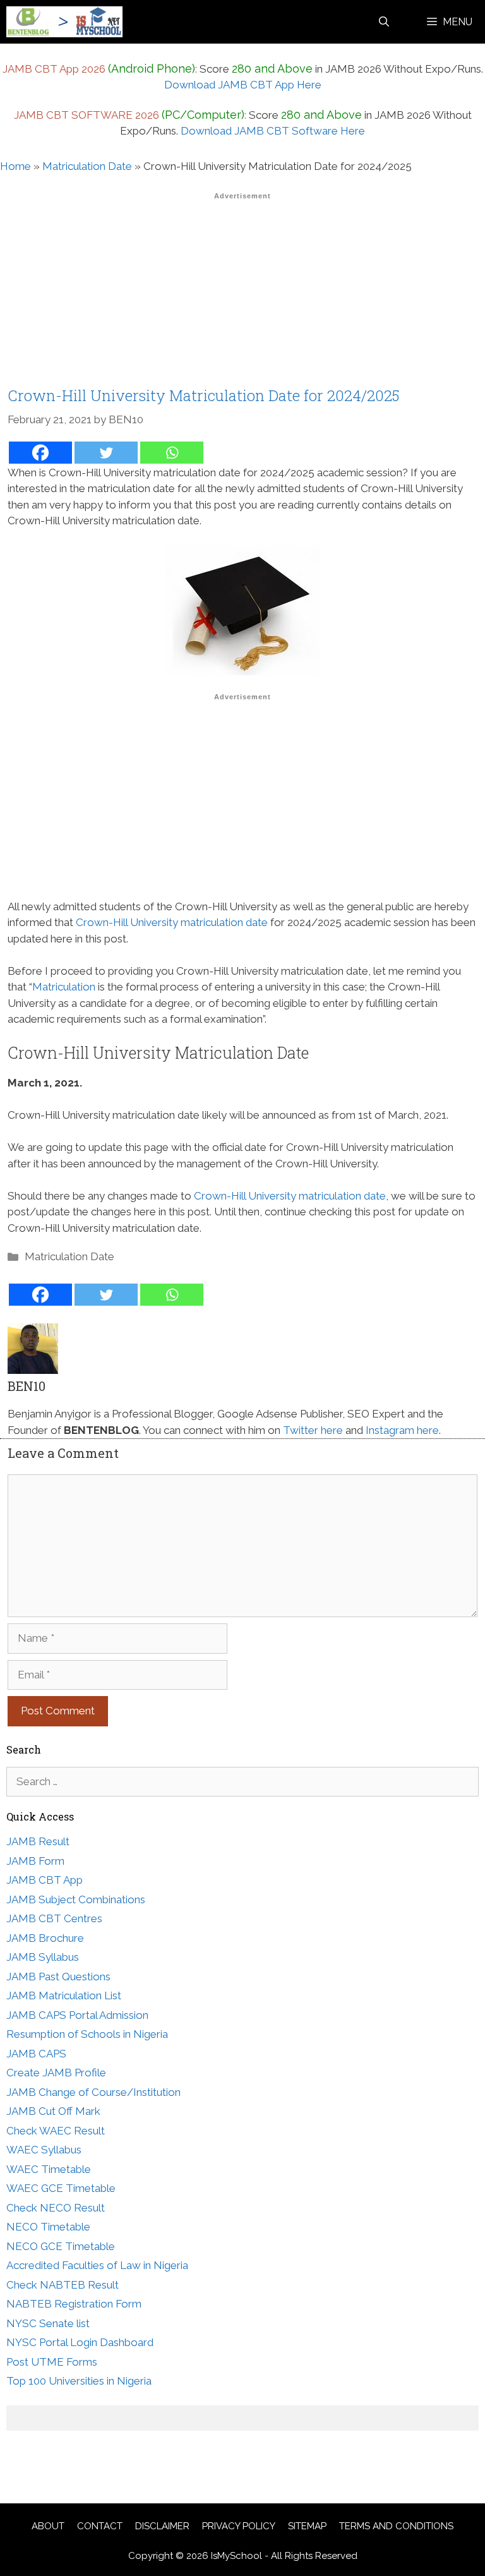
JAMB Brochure (45, 1938)
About (48, 2526)
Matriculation (64, 987)
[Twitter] (106, 453)
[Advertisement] (242, 293)
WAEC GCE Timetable (61, 2188)
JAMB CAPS (36, 2054)
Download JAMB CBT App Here (243, 85)
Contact (100, 2526)
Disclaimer (162, 2526)
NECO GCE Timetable (61, 2246)
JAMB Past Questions (58, 1977)
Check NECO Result (56, 2208)
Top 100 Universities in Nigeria (79, 2381)
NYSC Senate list (48, 2323)
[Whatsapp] (172, 453)
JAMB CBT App (45, 1880)
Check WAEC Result (56, 2131)
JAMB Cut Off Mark (53, 2111)
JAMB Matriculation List (64, 1995)
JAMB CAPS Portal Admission (77, 2015)
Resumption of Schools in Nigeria (87, 2034)
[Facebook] (40, 453)
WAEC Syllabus (44, 2150)
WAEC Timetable (49, 2169)
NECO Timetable (48, 2227)
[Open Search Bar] (384, 22)
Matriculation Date (87, 166)
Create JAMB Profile (56, 2073)
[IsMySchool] (64, 22)
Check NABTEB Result (63, 2285)
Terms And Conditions (396, 2526)
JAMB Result (38, 1841)
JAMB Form (35, 1861)
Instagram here (402, 1430)
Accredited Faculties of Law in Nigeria (97, 2265)
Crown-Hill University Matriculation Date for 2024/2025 (203, 395)
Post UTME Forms (52, 2362)
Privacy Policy (239, 2526)
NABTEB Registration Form (74, 2304)
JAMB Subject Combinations (76, 1899)
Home (15, 166)
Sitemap (307, 2526)
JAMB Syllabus (43, 1957)
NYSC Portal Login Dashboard (80, 2342)
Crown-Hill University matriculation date (172, 922)
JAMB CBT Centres (54, 1918)
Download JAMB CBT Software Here (273, 131)
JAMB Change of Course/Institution (93, 2092)
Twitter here (313, 1430)
